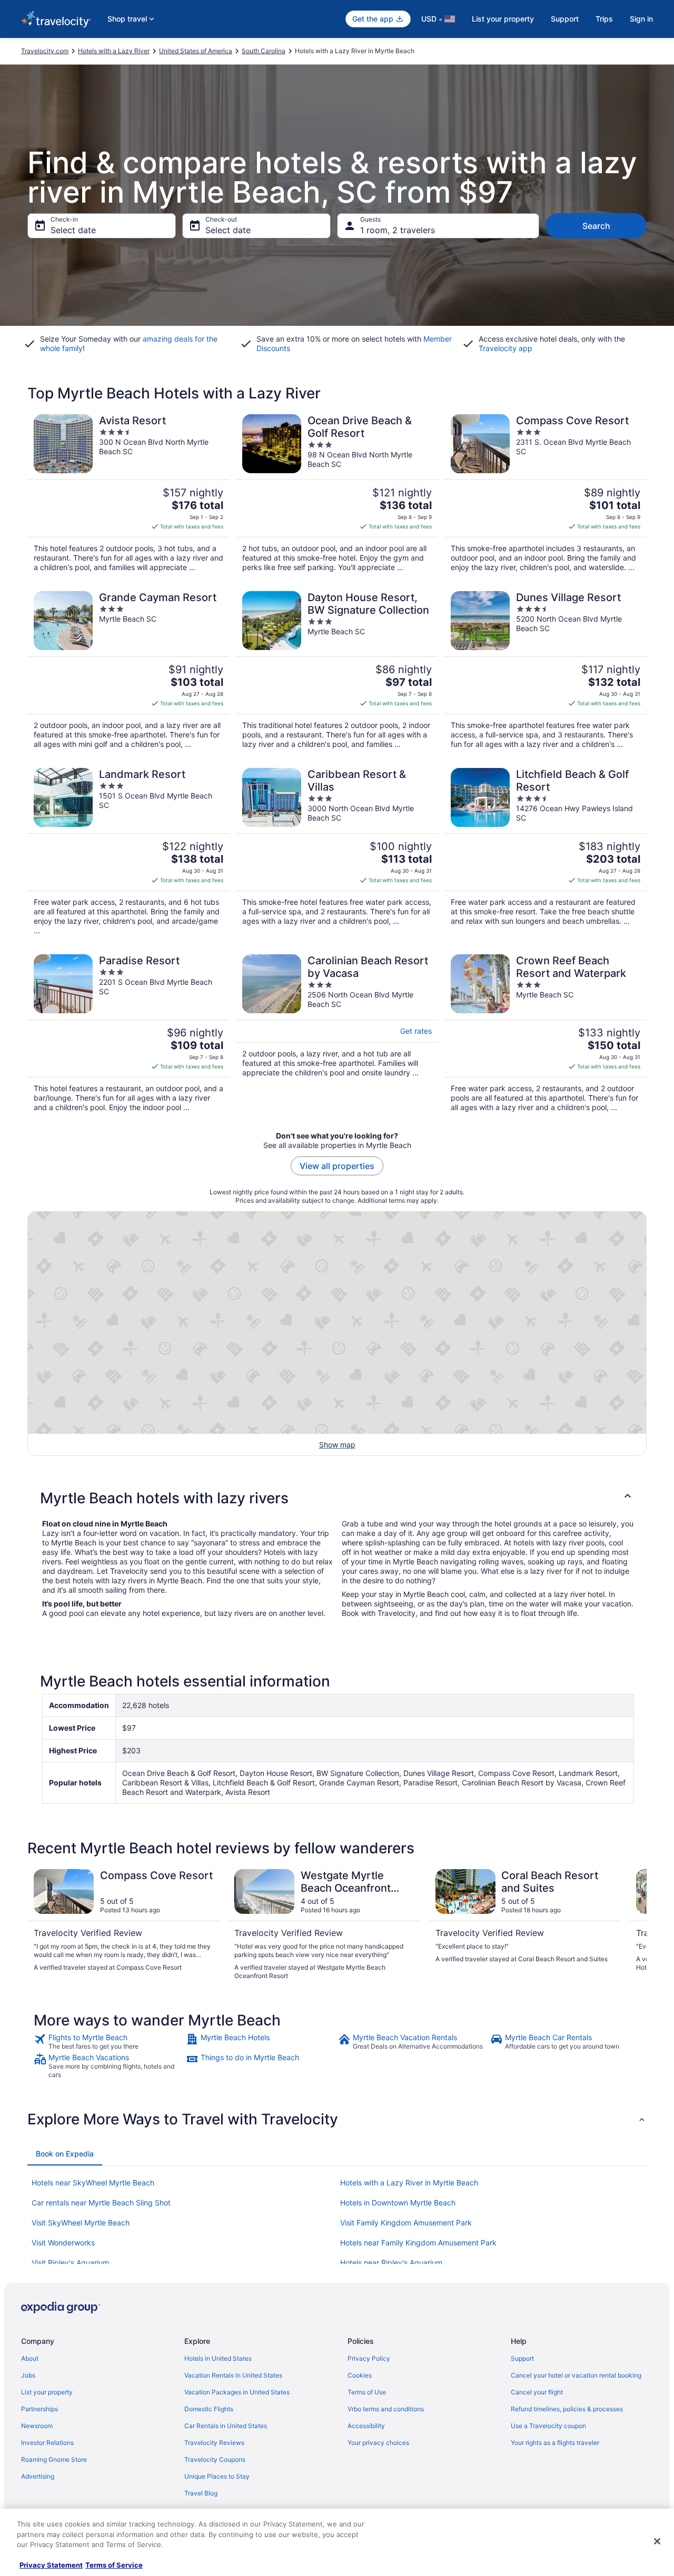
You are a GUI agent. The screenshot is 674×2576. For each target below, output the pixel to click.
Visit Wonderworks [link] (63, 2243)
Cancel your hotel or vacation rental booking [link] (576, 2375)
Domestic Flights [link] (209, 2409)
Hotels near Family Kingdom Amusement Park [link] (418, 2243)
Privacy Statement (51, 2565)
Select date (73, 230)
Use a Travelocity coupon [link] (548, 2426)
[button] (337, 1498)
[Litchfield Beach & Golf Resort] (546, 852)
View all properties (337, 1166)
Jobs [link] (28, 2375)
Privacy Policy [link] (369, 2358)
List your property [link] (47, 2392)
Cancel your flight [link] (537, 2392)
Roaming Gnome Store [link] (54, 2459)
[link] (109, 2042)
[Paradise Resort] (128, 1033)
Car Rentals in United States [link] (226, 2426)
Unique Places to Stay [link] (217, 2476)
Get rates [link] (416, 1031)
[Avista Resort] (128, 493)
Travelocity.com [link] (45, 51)
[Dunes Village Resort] (546, 670)
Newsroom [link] (37, 2426)
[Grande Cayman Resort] (128, 670)
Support (565, 19)
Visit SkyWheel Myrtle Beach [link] (81, 2223)
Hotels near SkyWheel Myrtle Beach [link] (93, 2183)
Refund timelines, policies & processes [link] (567, 2409)
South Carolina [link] (264, 51)
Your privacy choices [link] (378, 2443)
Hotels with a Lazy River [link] (114, 51)
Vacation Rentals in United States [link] (233, 2375)
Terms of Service (114, 2565)
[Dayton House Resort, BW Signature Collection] (337, 670)
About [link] (30, 2358)
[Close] (657, 2541)
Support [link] (522, 2358)
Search (596, 226)
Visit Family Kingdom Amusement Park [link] (406, 2223)
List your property (503, 19)
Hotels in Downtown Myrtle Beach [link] (398, 2203)
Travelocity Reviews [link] (214, 2443)
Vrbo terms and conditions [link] (386, 2409)
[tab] (65, 2154)
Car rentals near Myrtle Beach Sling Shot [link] (101, 2203)
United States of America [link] (196, 51)
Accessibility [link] (366, 2426)
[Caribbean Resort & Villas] (337, 852)
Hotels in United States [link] (218, 2358)
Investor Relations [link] (47, 2443)
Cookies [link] (360, 2375)
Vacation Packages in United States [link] (237, 2392)
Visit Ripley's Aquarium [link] (70, 2263)
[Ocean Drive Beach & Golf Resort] (337, 493)
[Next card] (634, 1925)
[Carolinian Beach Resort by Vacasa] (337, 1033)
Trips (604, 19)
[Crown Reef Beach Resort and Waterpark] (546, 1033)
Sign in (641, 19)
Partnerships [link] (39, 2409)
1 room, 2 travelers (398, 230)
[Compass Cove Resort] (546, 493)
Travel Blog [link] (201, 2493)
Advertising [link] (38, 2476)
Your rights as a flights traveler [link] (555, 2443)
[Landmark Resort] (128, 852)
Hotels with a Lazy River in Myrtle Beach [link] (409, 2183)
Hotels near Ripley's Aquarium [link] (391, 2263)
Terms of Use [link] (367, 2392)
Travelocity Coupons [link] (215, 2459)
